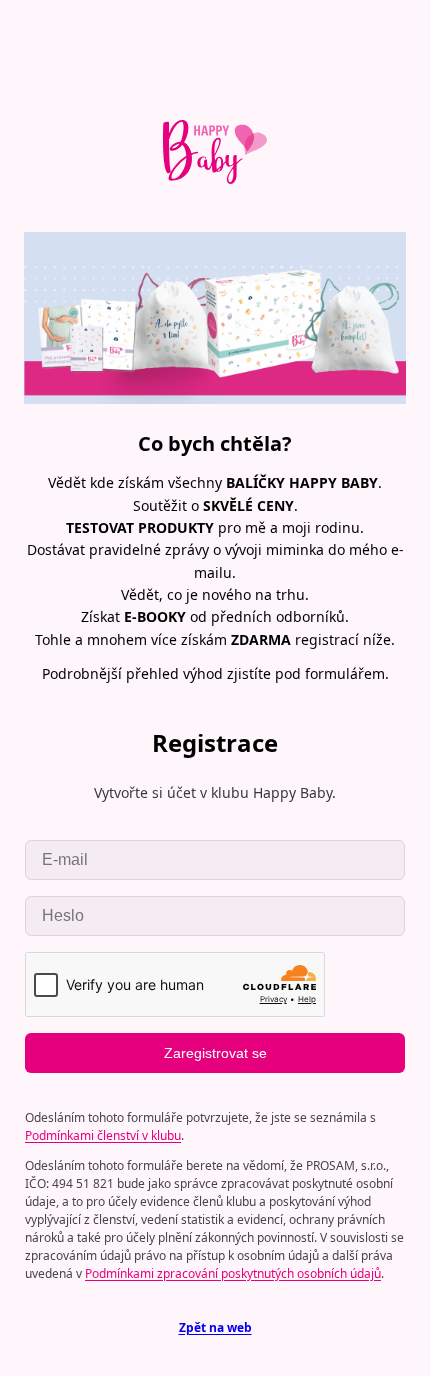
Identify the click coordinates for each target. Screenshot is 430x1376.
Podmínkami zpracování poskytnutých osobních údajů (233, 1273)
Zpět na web (215, 1327)
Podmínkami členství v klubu (103, 1135)
